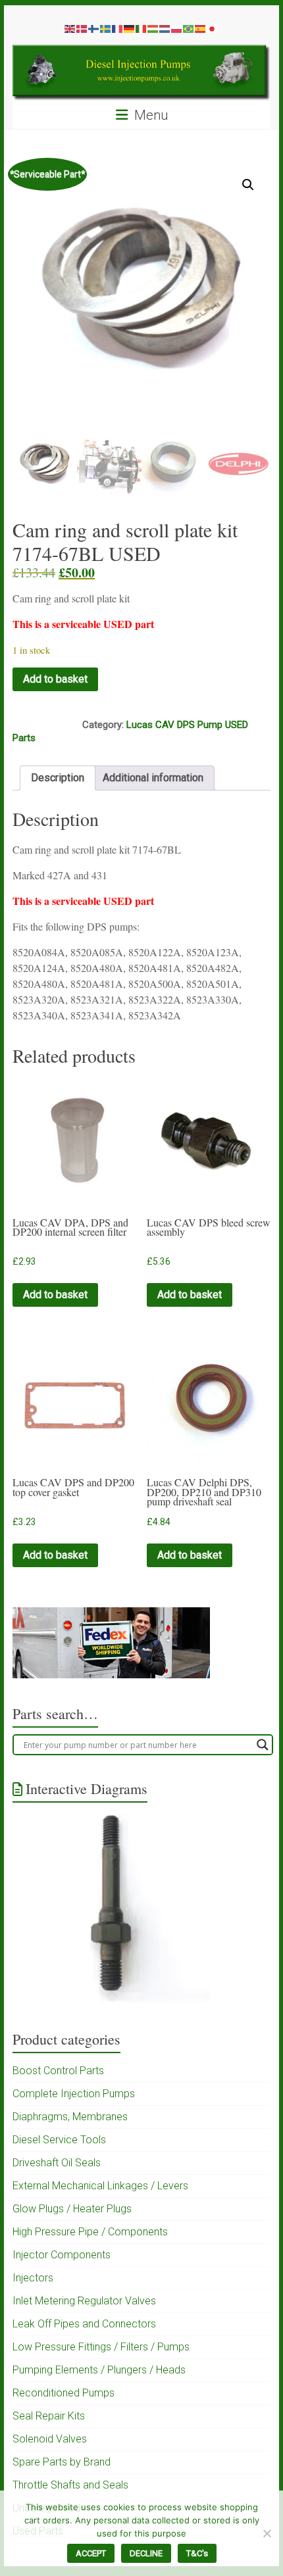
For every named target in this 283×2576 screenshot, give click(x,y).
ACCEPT (91, 2553)
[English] (70, 28)
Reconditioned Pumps (64, 2393)
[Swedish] (106, 28)
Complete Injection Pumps (74, 2094)
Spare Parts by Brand (62, 2462)
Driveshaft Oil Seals (57, 2163)
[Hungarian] (153, 28)
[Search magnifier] (263, 1745)
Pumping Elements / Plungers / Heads (99, 2370)
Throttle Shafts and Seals (70, 2485)
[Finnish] (94, 28)
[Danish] (82, 28)
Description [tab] (58, 778)
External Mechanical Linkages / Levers (100, 2186)
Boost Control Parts (58, 2071)
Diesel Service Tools (59, 2140)
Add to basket (55, 679)
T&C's (197, 2553)
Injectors (33, 2278)
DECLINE (146, 2553)
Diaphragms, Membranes (70, 2117)
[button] (248, 185)
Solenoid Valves (50, 2439)
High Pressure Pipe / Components (90, 2232)
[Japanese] (213, 28)
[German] (130, 28)
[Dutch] (165, 28)
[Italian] (141, 28)
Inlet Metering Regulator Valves (84, 2301)
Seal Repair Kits (49, 2416)
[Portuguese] (189, 28)
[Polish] (177, 28)
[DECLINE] (267, 2533)
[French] (118, 28)
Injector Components (62, 2255)
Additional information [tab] (153, 778)
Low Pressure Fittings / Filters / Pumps (101, 2347)
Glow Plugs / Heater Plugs (72, 2209)
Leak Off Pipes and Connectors (84, 2324)
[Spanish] (201, 28)
